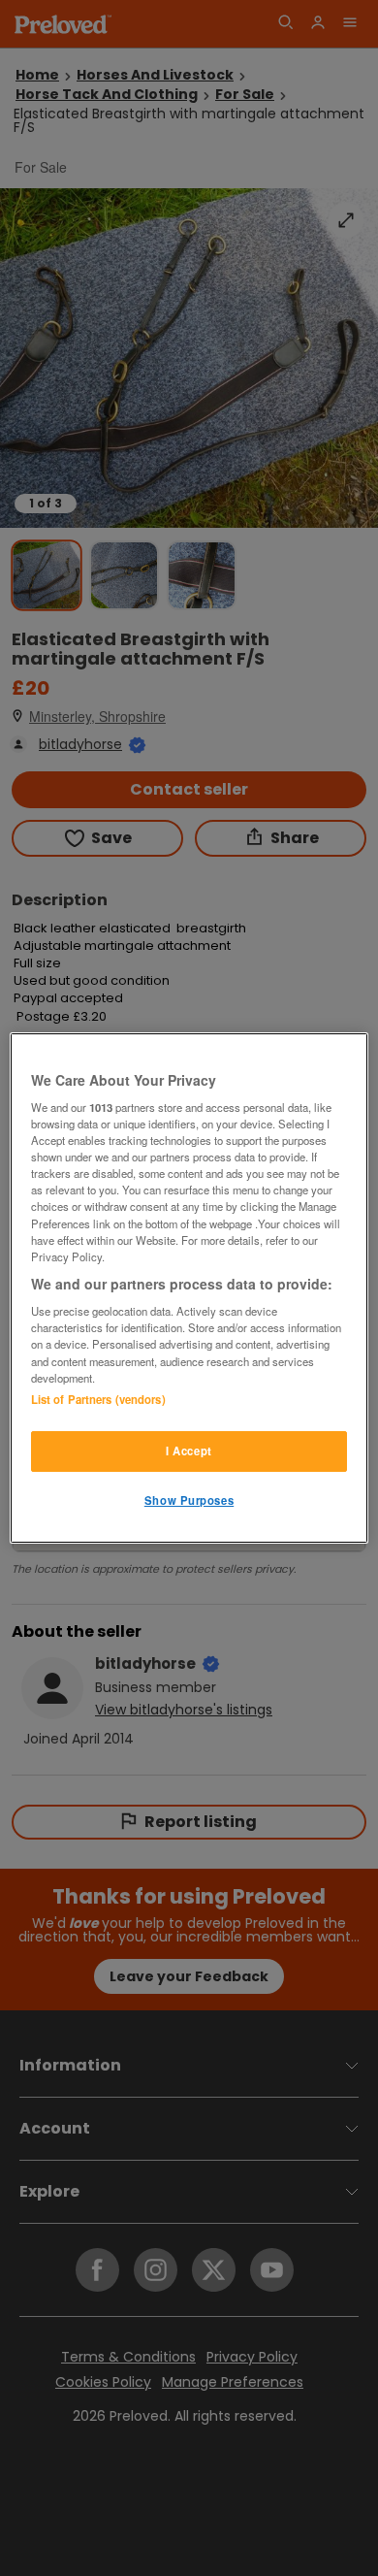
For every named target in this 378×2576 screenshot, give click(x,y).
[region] (189, 1288)
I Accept (189, 1451)
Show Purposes (189, 1500)
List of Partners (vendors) (98, 1399)
